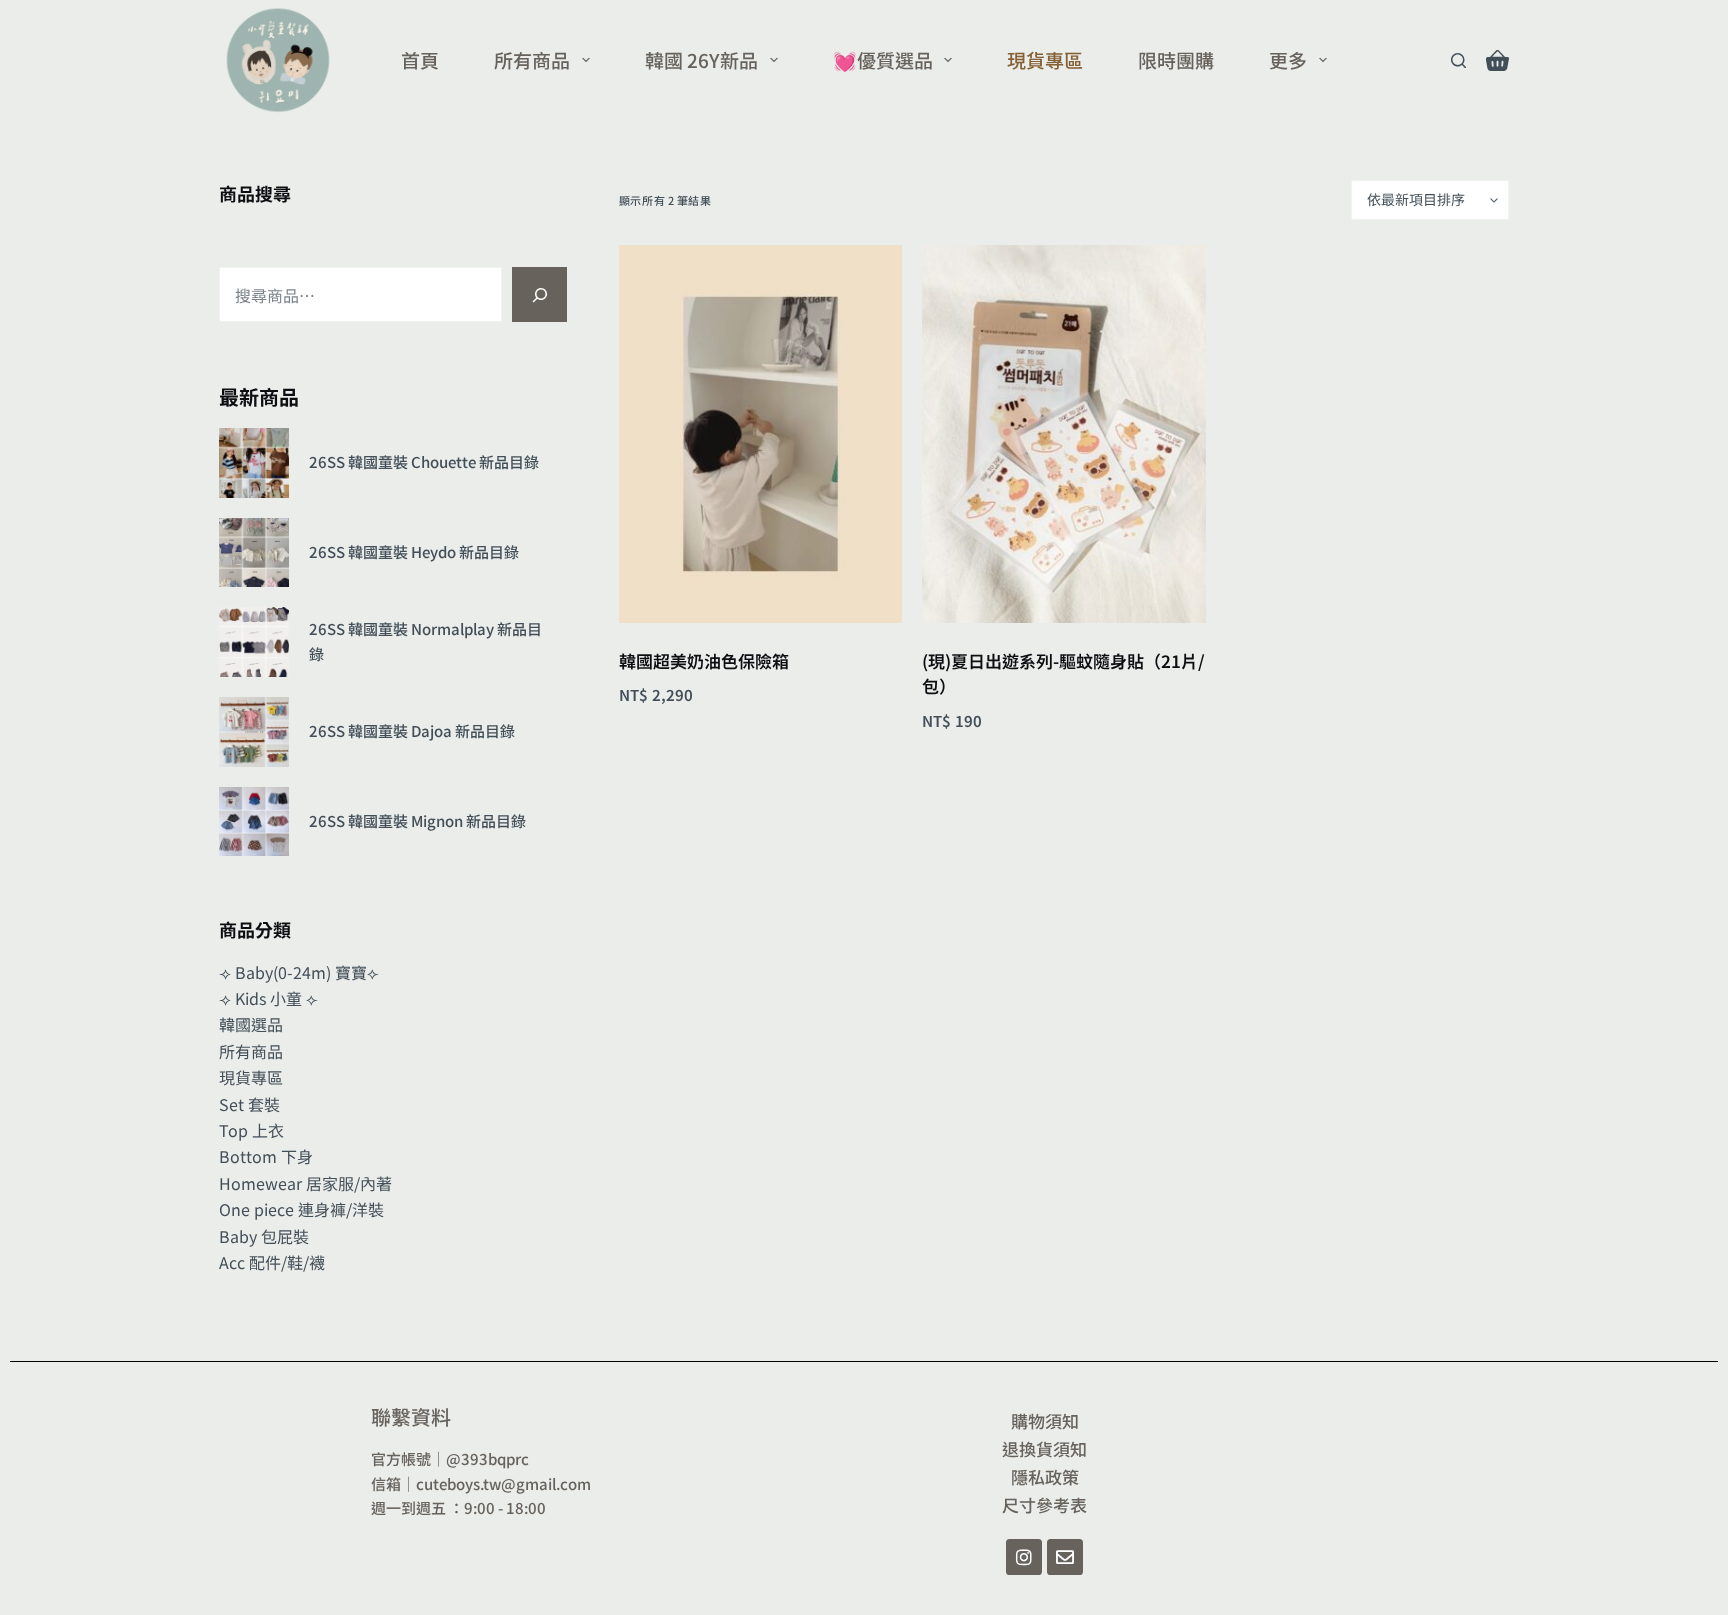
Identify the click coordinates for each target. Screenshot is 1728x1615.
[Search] (1458, 60)
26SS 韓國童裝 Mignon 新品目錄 (417, 820)
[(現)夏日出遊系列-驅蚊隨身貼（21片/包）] (1063, 434)
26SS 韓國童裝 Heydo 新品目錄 (414, 551)
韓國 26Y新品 (701, 59)
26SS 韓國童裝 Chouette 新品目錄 (424, 461)
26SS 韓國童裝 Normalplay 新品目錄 (425, 641)
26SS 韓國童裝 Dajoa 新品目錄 (412, 730)
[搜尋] (539, 294)
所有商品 (532, 59)
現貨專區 (1045, 59)
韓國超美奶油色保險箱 (704, 660)
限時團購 (1176, 59)
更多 (1288, 59)
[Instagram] (1024, 1557)
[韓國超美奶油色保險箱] (760, 434)
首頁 (420, 59)
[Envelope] (1065, 1557)
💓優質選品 (883, 59)
